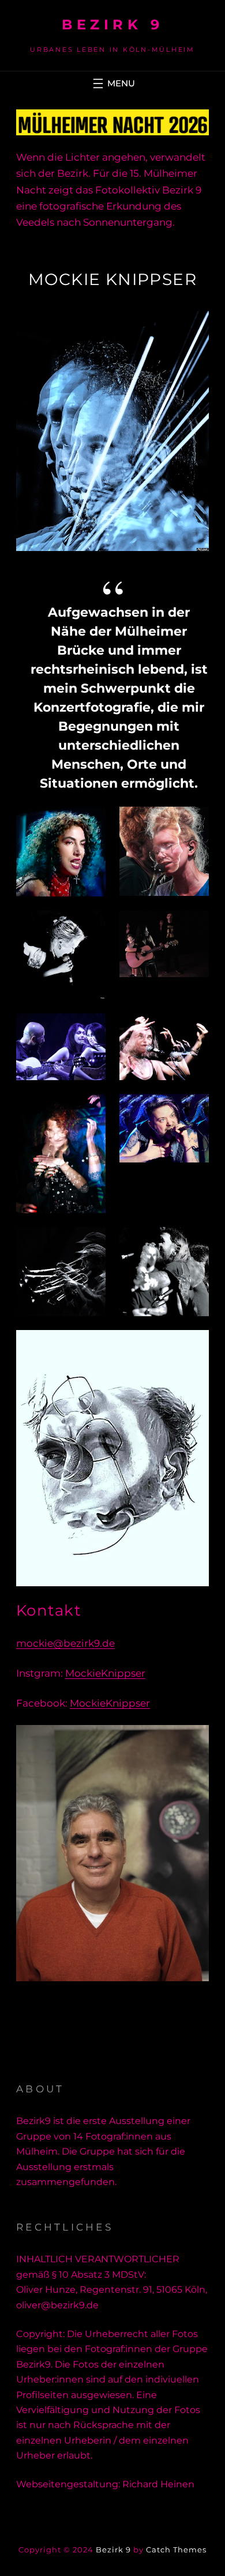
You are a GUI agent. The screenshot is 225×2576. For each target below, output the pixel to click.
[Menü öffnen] (112, 83)
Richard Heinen (158, 2484)
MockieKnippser (105, 1673)
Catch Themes (176, 2550)
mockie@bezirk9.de (65, 1643)
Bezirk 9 (112, 24)
